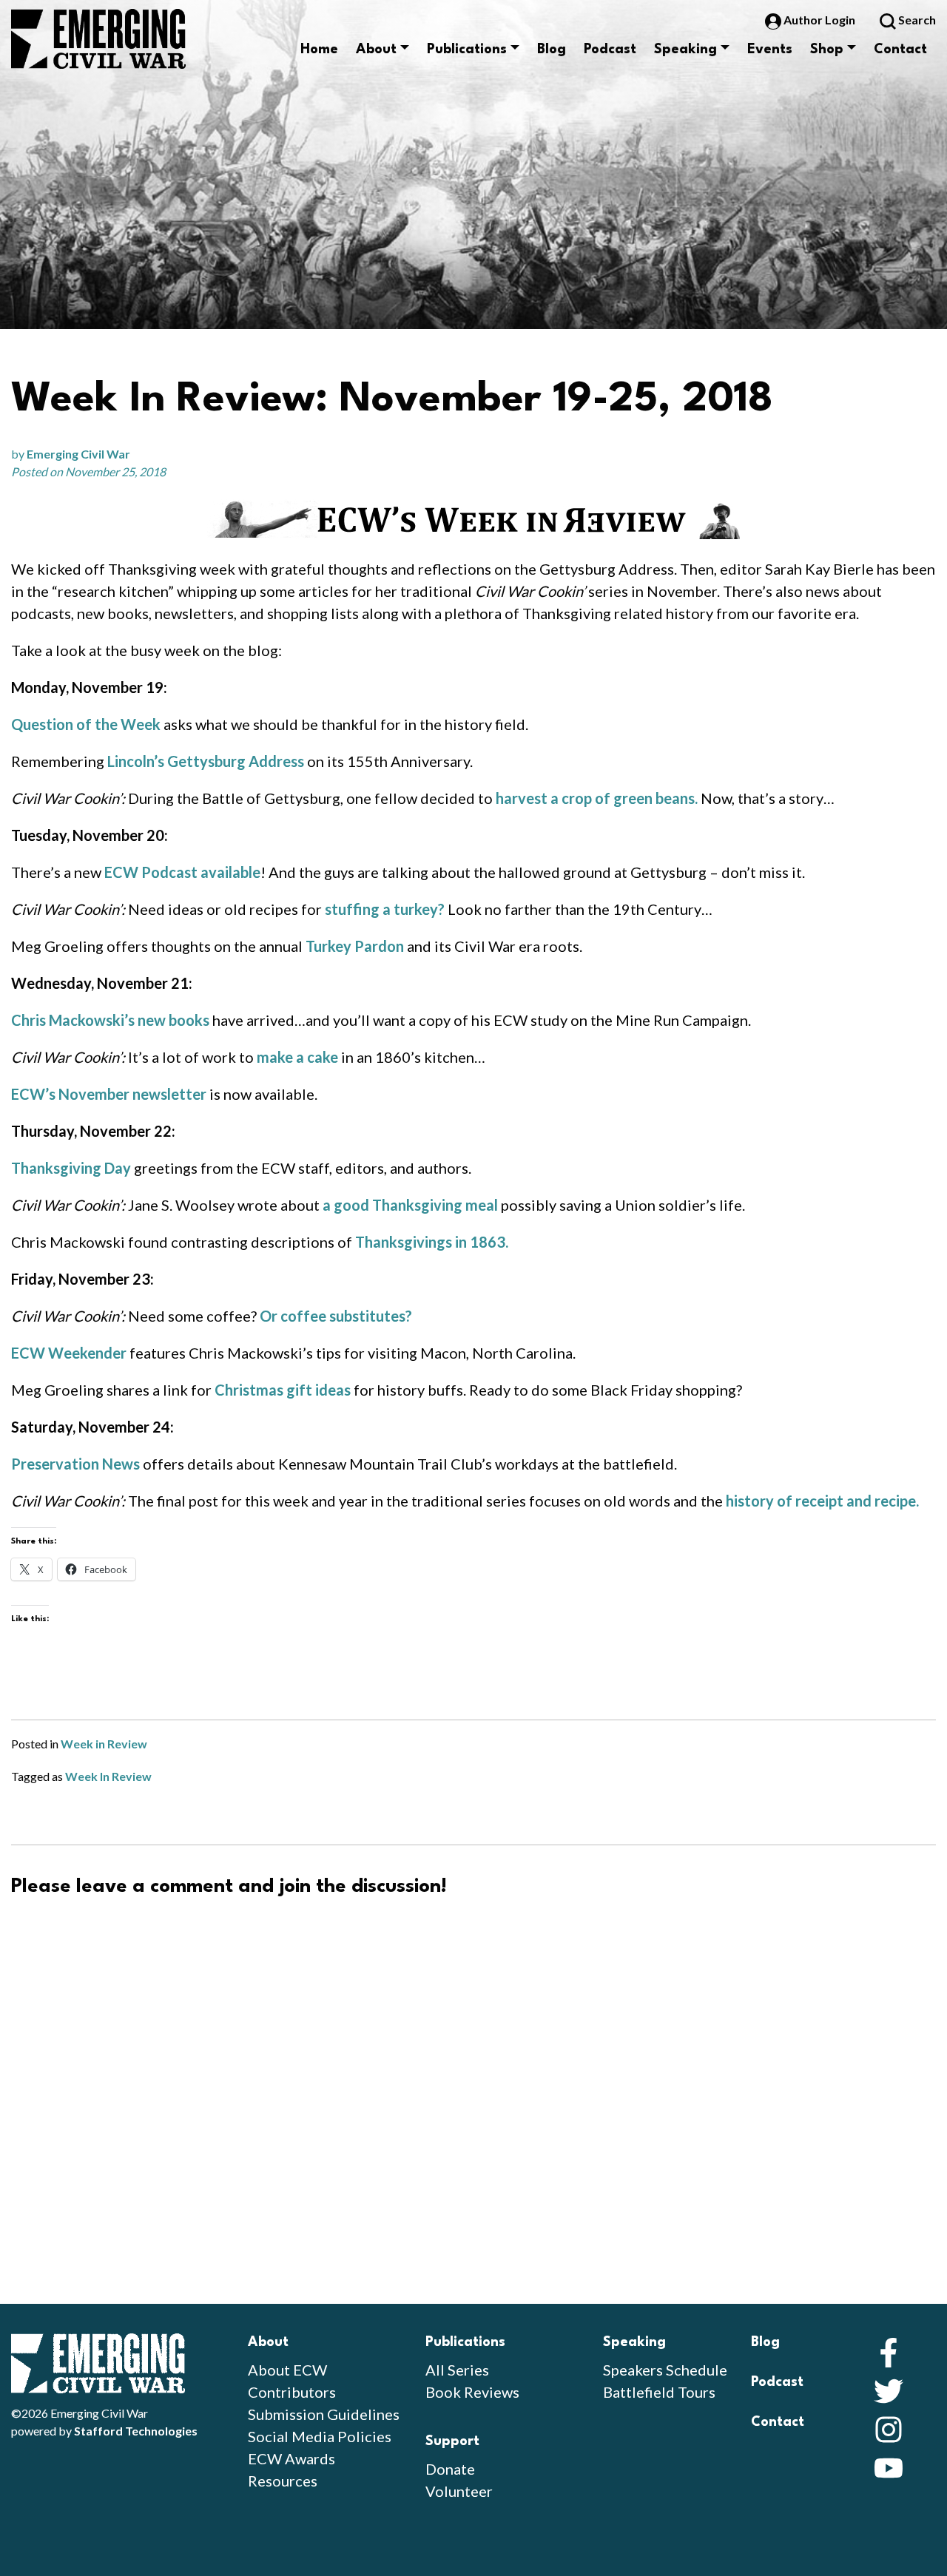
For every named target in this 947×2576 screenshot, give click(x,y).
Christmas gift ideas (283, 1390)
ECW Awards (291, 2458)
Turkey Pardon (355, 946)
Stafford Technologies (136, 2431)
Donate (450, 2469)
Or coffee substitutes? (336, 1316)
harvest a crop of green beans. (597, 798)
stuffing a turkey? (385, 909)
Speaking (685, 50)
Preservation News (75, 1464)
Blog (552, 50)
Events (770, 50)
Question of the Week (86, 724)
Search (916, 20)
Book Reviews (472, 2392)
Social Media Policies (320, 2436)
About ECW (287, 2370)
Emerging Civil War (78, 454)
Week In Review (108, 1776)
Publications (467, 50)
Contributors (292, 2392)
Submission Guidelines (324, 2414)
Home (319, 50)
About (376, 50)
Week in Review (104, 1744)
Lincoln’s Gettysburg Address (206, 761)
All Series (457, 2370)
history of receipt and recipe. (822, 1501)
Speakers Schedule (665, 2370)
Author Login (819, 20)
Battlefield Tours (659, 2392)
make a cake (297, 1057)
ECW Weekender (69, 1353)
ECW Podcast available (182, 872)
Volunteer (459, 2491)
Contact (900, 50)
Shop (827, 50)
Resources (283, 2481)
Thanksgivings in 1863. (432, 1242)
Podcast (610, 50)
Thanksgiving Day (71, 1168)
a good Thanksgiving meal (410, 1205)
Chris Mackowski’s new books (110, 1020)
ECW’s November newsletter (109, 1094)
